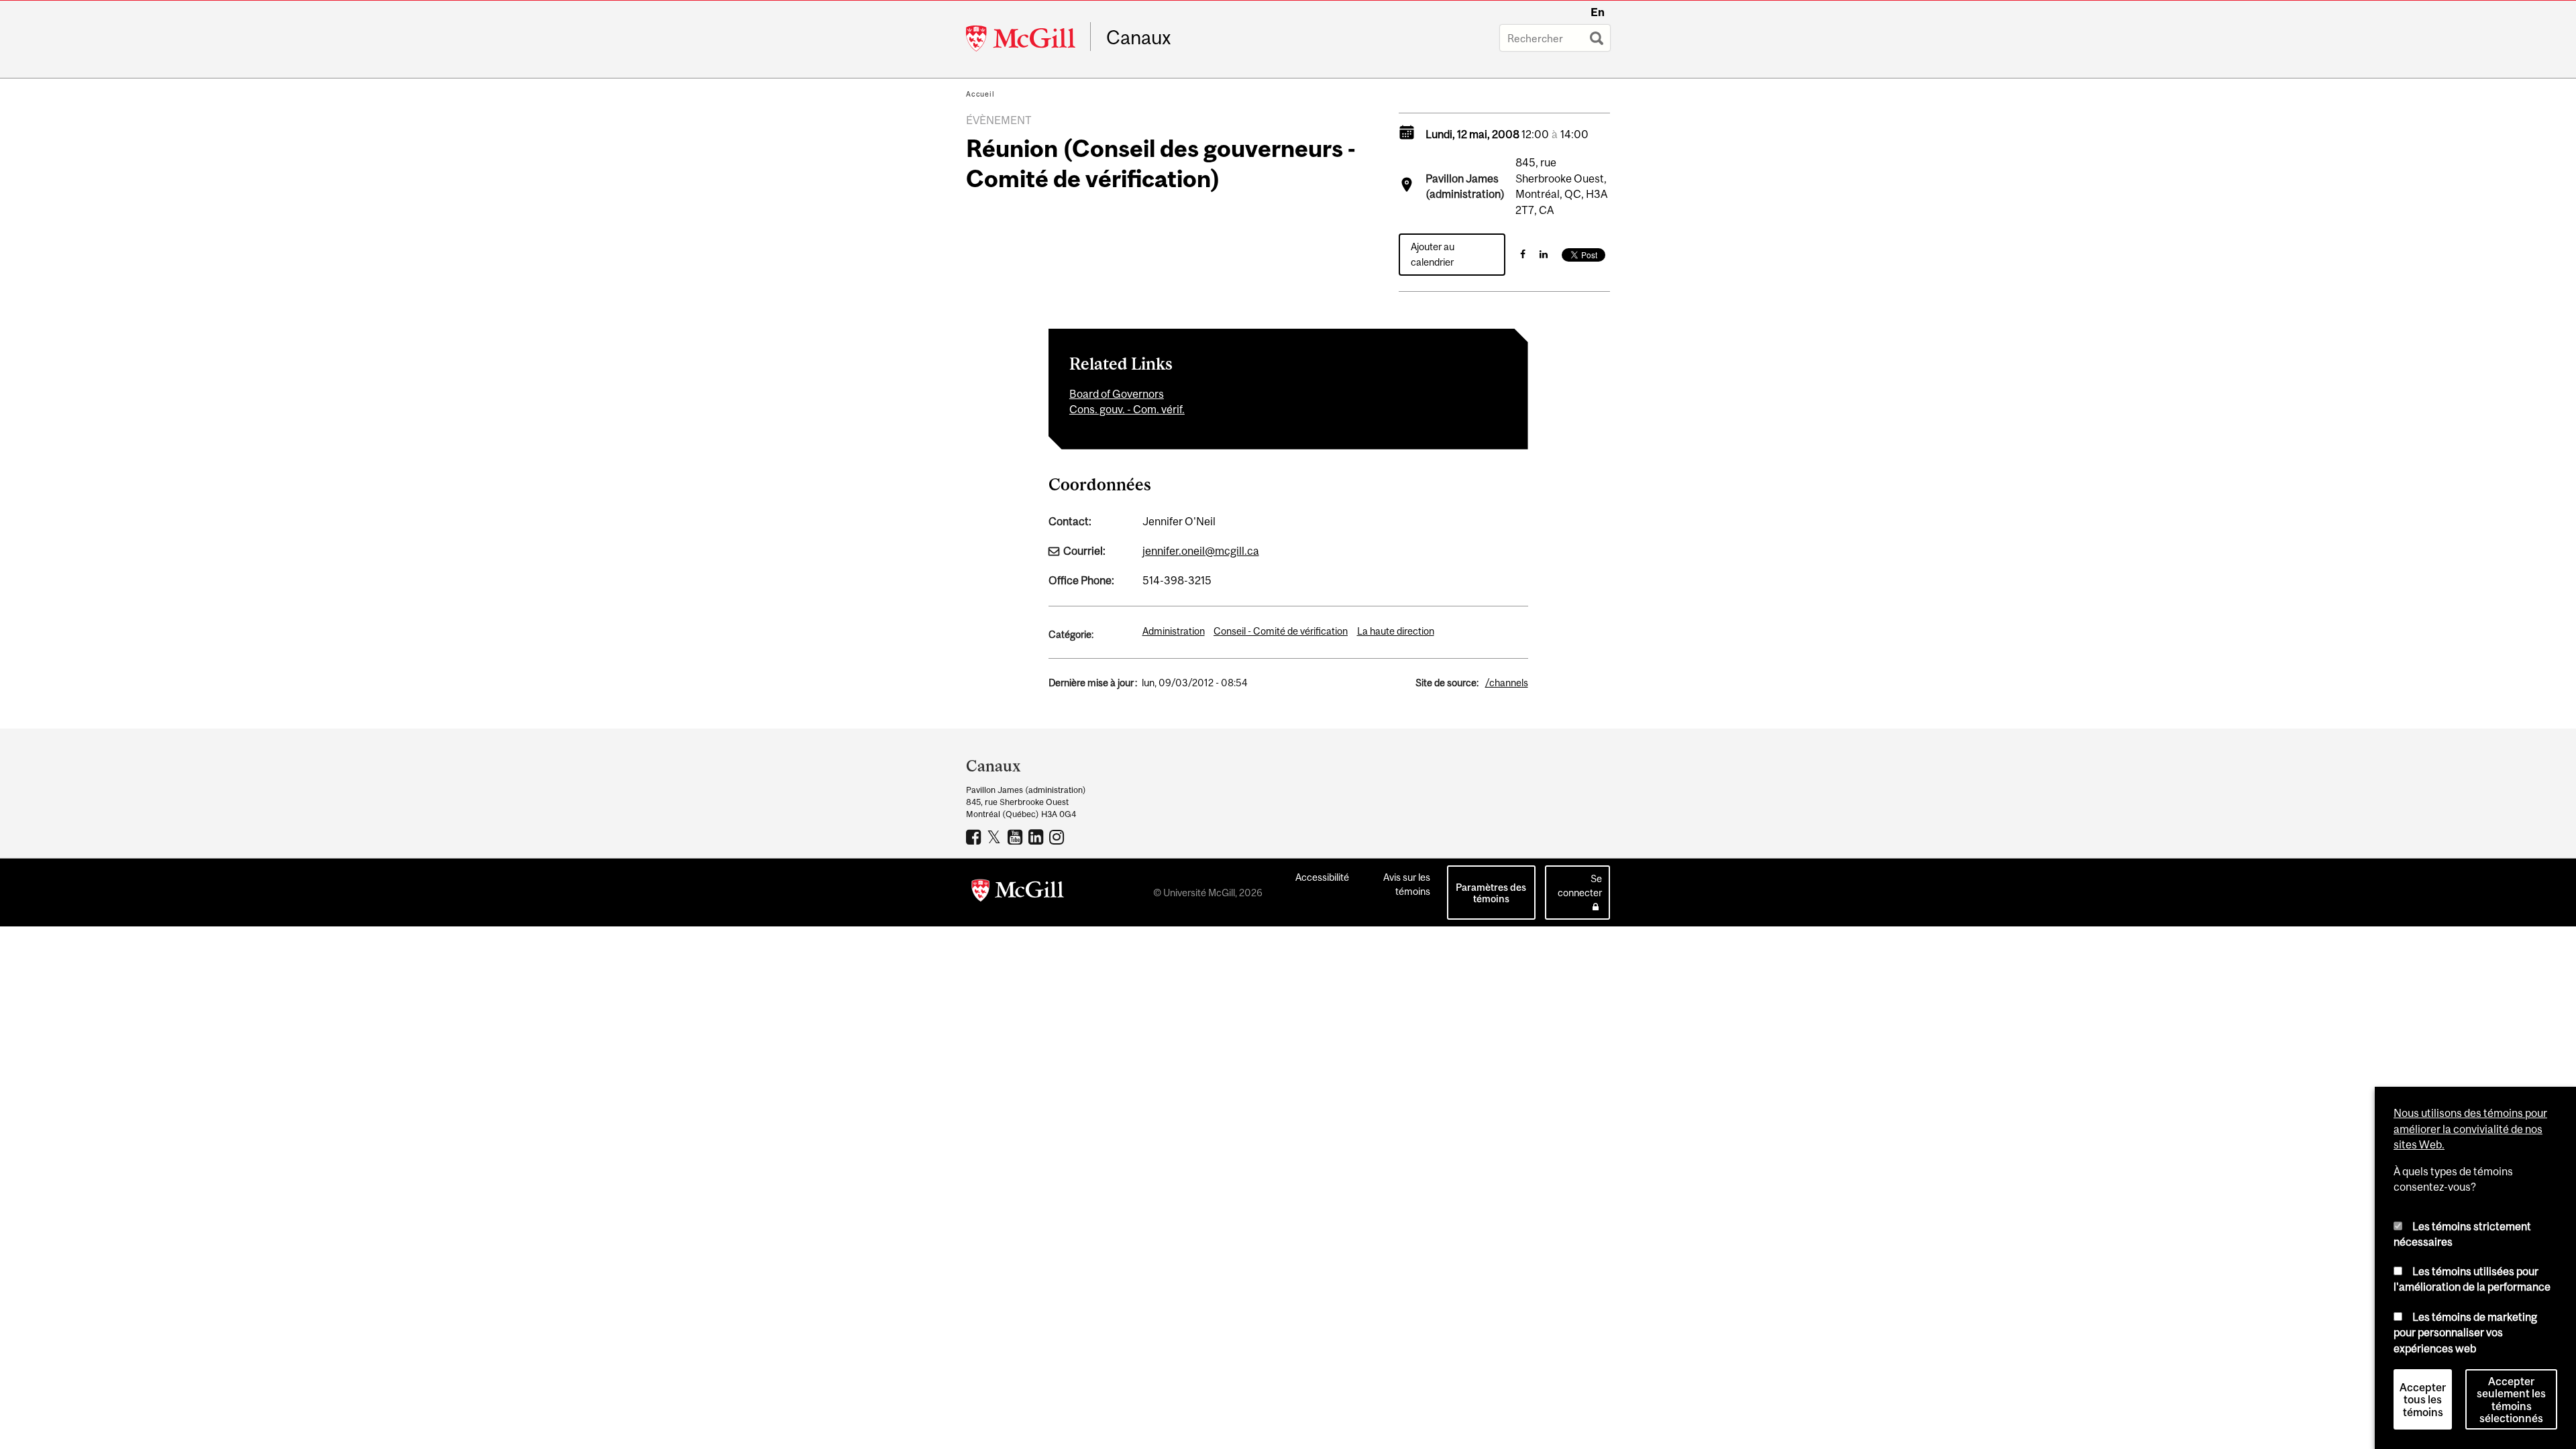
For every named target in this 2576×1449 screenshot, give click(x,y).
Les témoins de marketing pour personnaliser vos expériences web (2465, 1332)
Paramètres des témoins (1491, 893)
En (1598, 12)
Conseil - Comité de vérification (1281, 631)
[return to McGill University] (1018, 893)
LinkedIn (1037, 837)
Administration (1174, 631)
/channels (1507, 683)
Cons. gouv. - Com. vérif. (1127, 409)
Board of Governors (1117, 394)
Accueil (980, 94)
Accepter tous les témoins (2423, 1400)
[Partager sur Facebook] (1523, 254)
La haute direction (1396, 631)
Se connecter (1580, 885)
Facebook (975, 837)
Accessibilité (1322, 877)
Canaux (1139, 38)
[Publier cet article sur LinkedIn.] (1544, 254)
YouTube (1017, 837)
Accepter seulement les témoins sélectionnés (2511, 1400)
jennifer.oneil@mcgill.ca (1201, 551)
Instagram (1058, 837)
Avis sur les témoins (1407, 884)
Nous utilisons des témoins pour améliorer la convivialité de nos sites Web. (2470, 1129)
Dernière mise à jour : (1093, 683)
